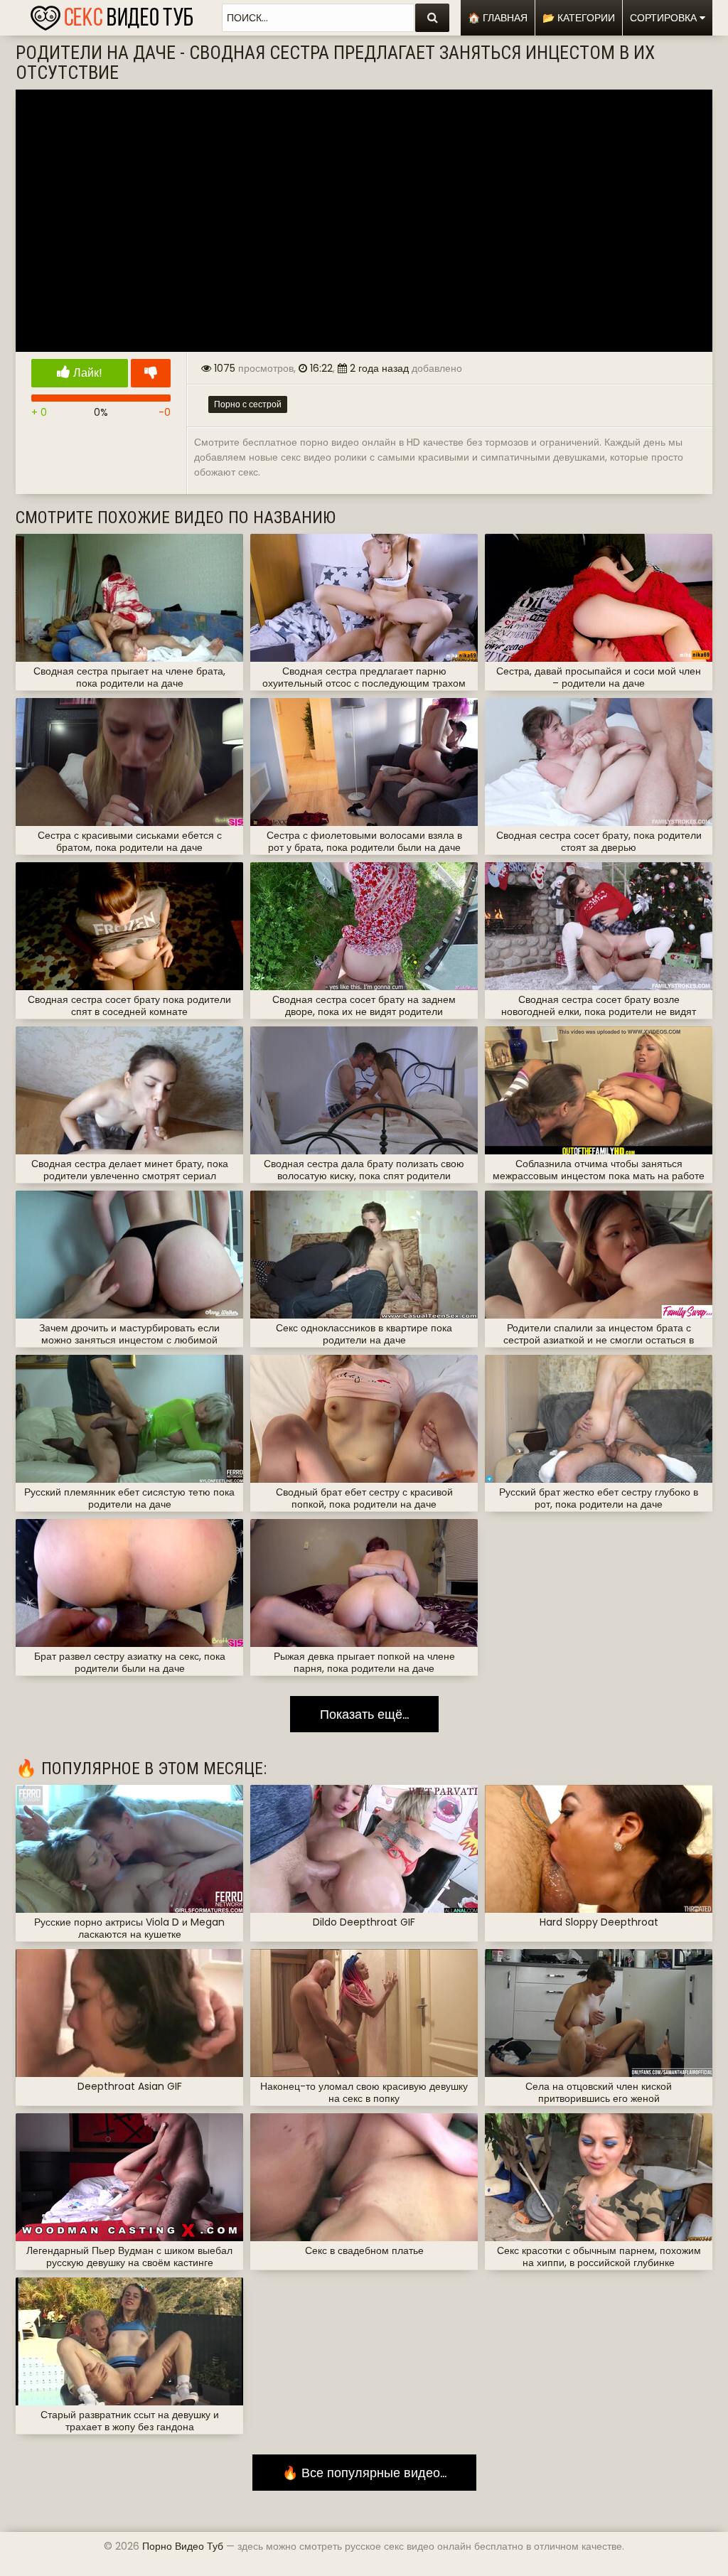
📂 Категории (579, 18)
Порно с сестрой (248, 404)
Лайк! (86, 373)
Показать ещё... (364, 1714)
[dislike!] (151, 373)
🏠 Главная (498, 18)
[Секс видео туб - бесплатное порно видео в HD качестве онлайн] (112, 14)
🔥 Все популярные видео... (364, 2473)
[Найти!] (432, 18)
